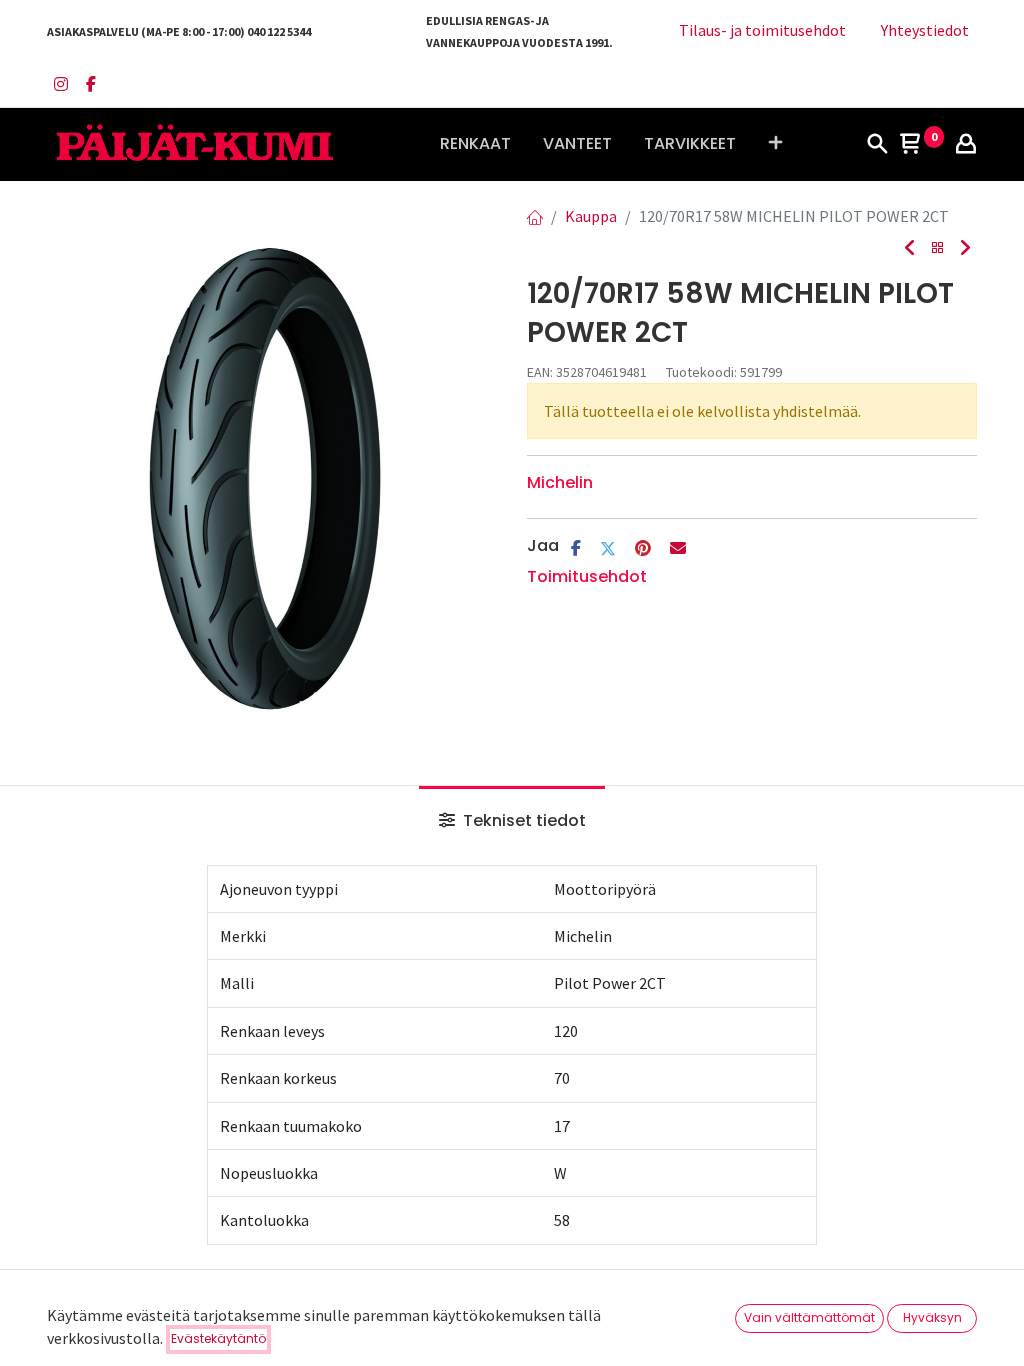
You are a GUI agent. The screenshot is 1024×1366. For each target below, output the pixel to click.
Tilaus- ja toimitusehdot (762, 30)
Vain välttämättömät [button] (809, 1317)
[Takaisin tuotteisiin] (938, 248)
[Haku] (877, 145)
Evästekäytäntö (218, 1338)
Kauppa (591, 216)
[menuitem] (475, 144)
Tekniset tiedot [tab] (522, 820)
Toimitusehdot (587, 576)
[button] (775, 144)
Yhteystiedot (925, 30)
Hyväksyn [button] (932, 1317)
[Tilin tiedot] (966, 145)
